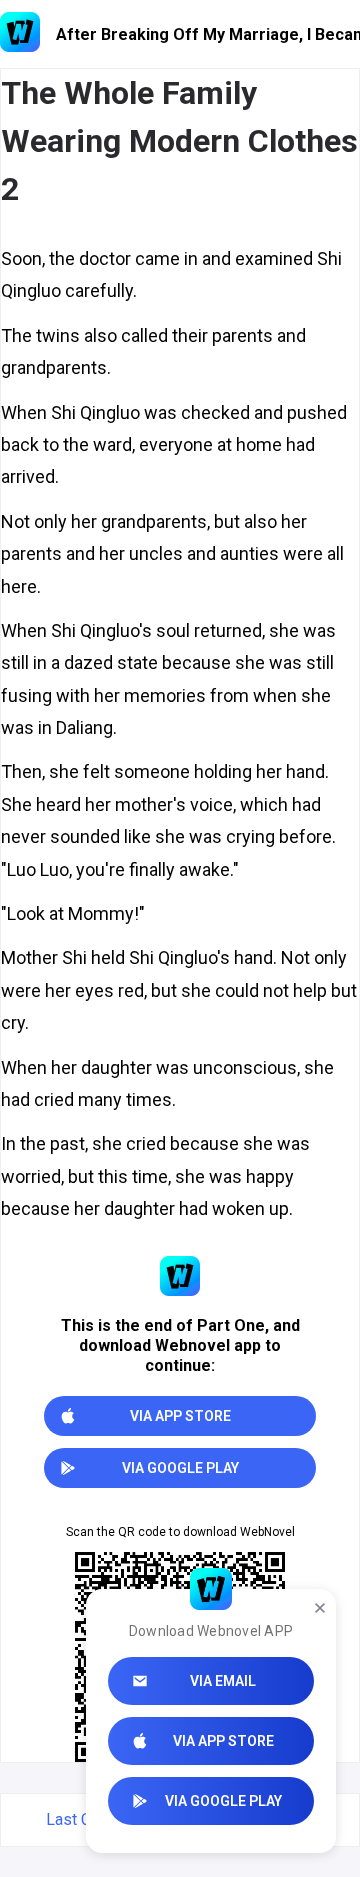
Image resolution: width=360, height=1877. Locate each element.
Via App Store (223, 1741)
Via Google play (223, 1801)
